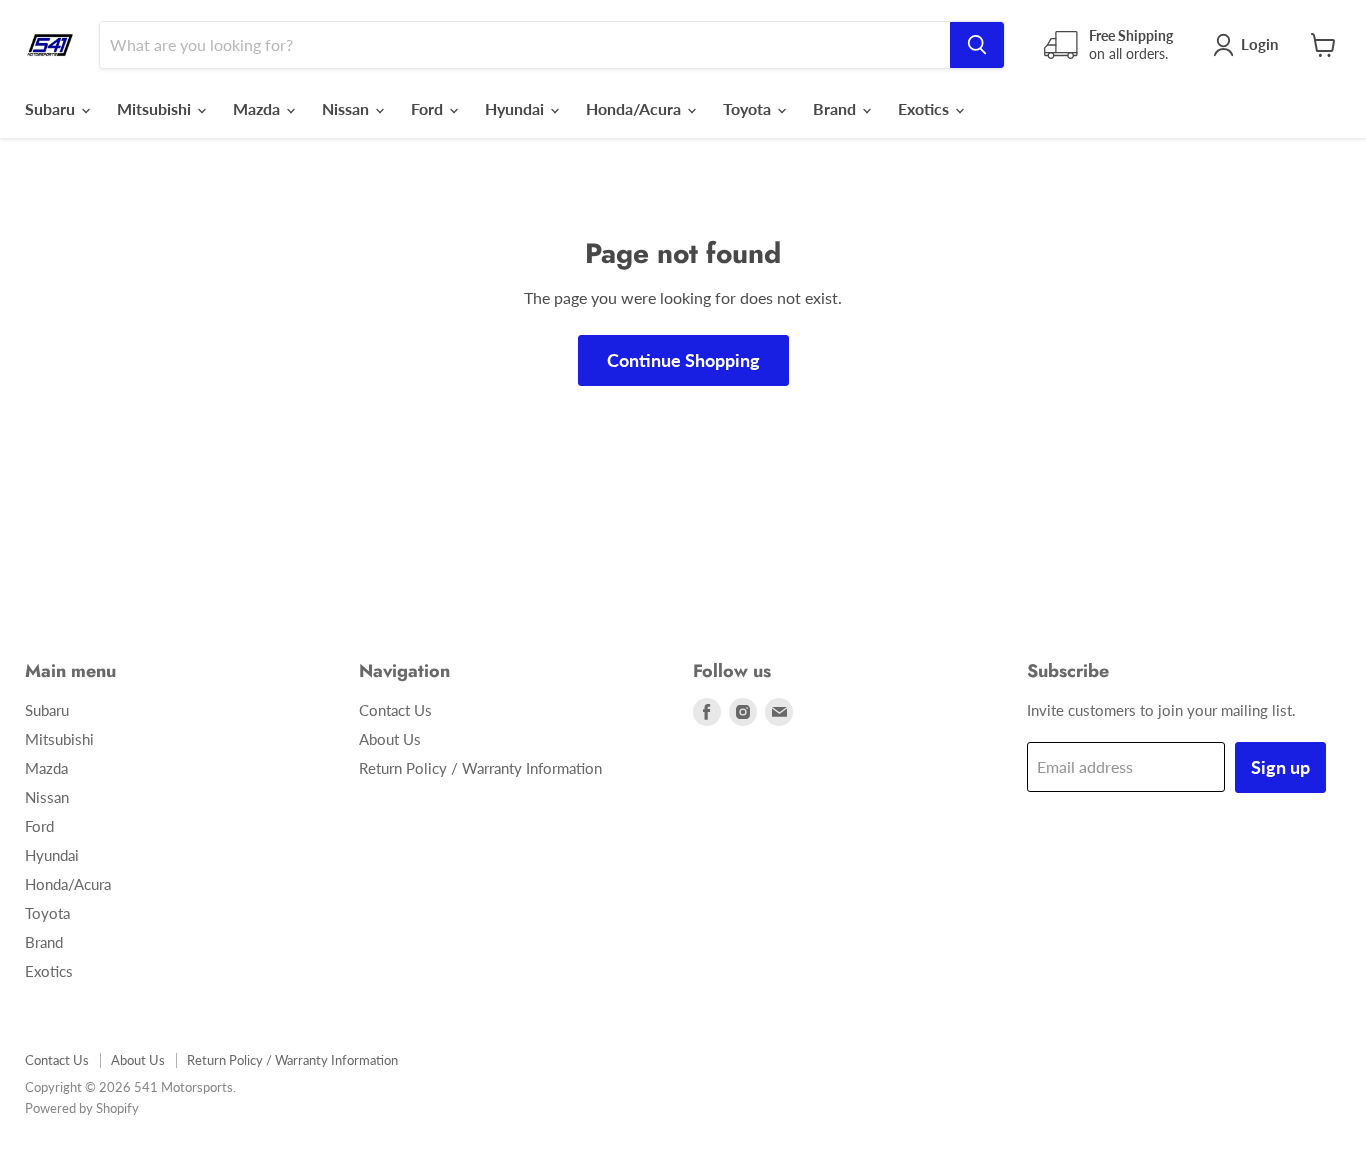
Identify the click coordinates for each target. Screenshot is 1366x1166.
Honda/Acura (635, 108)
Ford (429, 108)
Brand (836, 108)
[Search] (977, 45)
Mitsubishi (156, 108)
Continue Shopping (683, 360)
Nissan (347, 108)
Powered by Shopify (82, 1108)
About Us (390, 739)
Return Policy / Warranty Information (480, 768)
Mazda (258, 108)
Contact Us (395, 710)
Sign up (1280, 767)
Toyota (749, 108)
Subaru (52, 108)
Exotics (925, 108)
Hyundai (516, 108)
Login (1259, 44)
